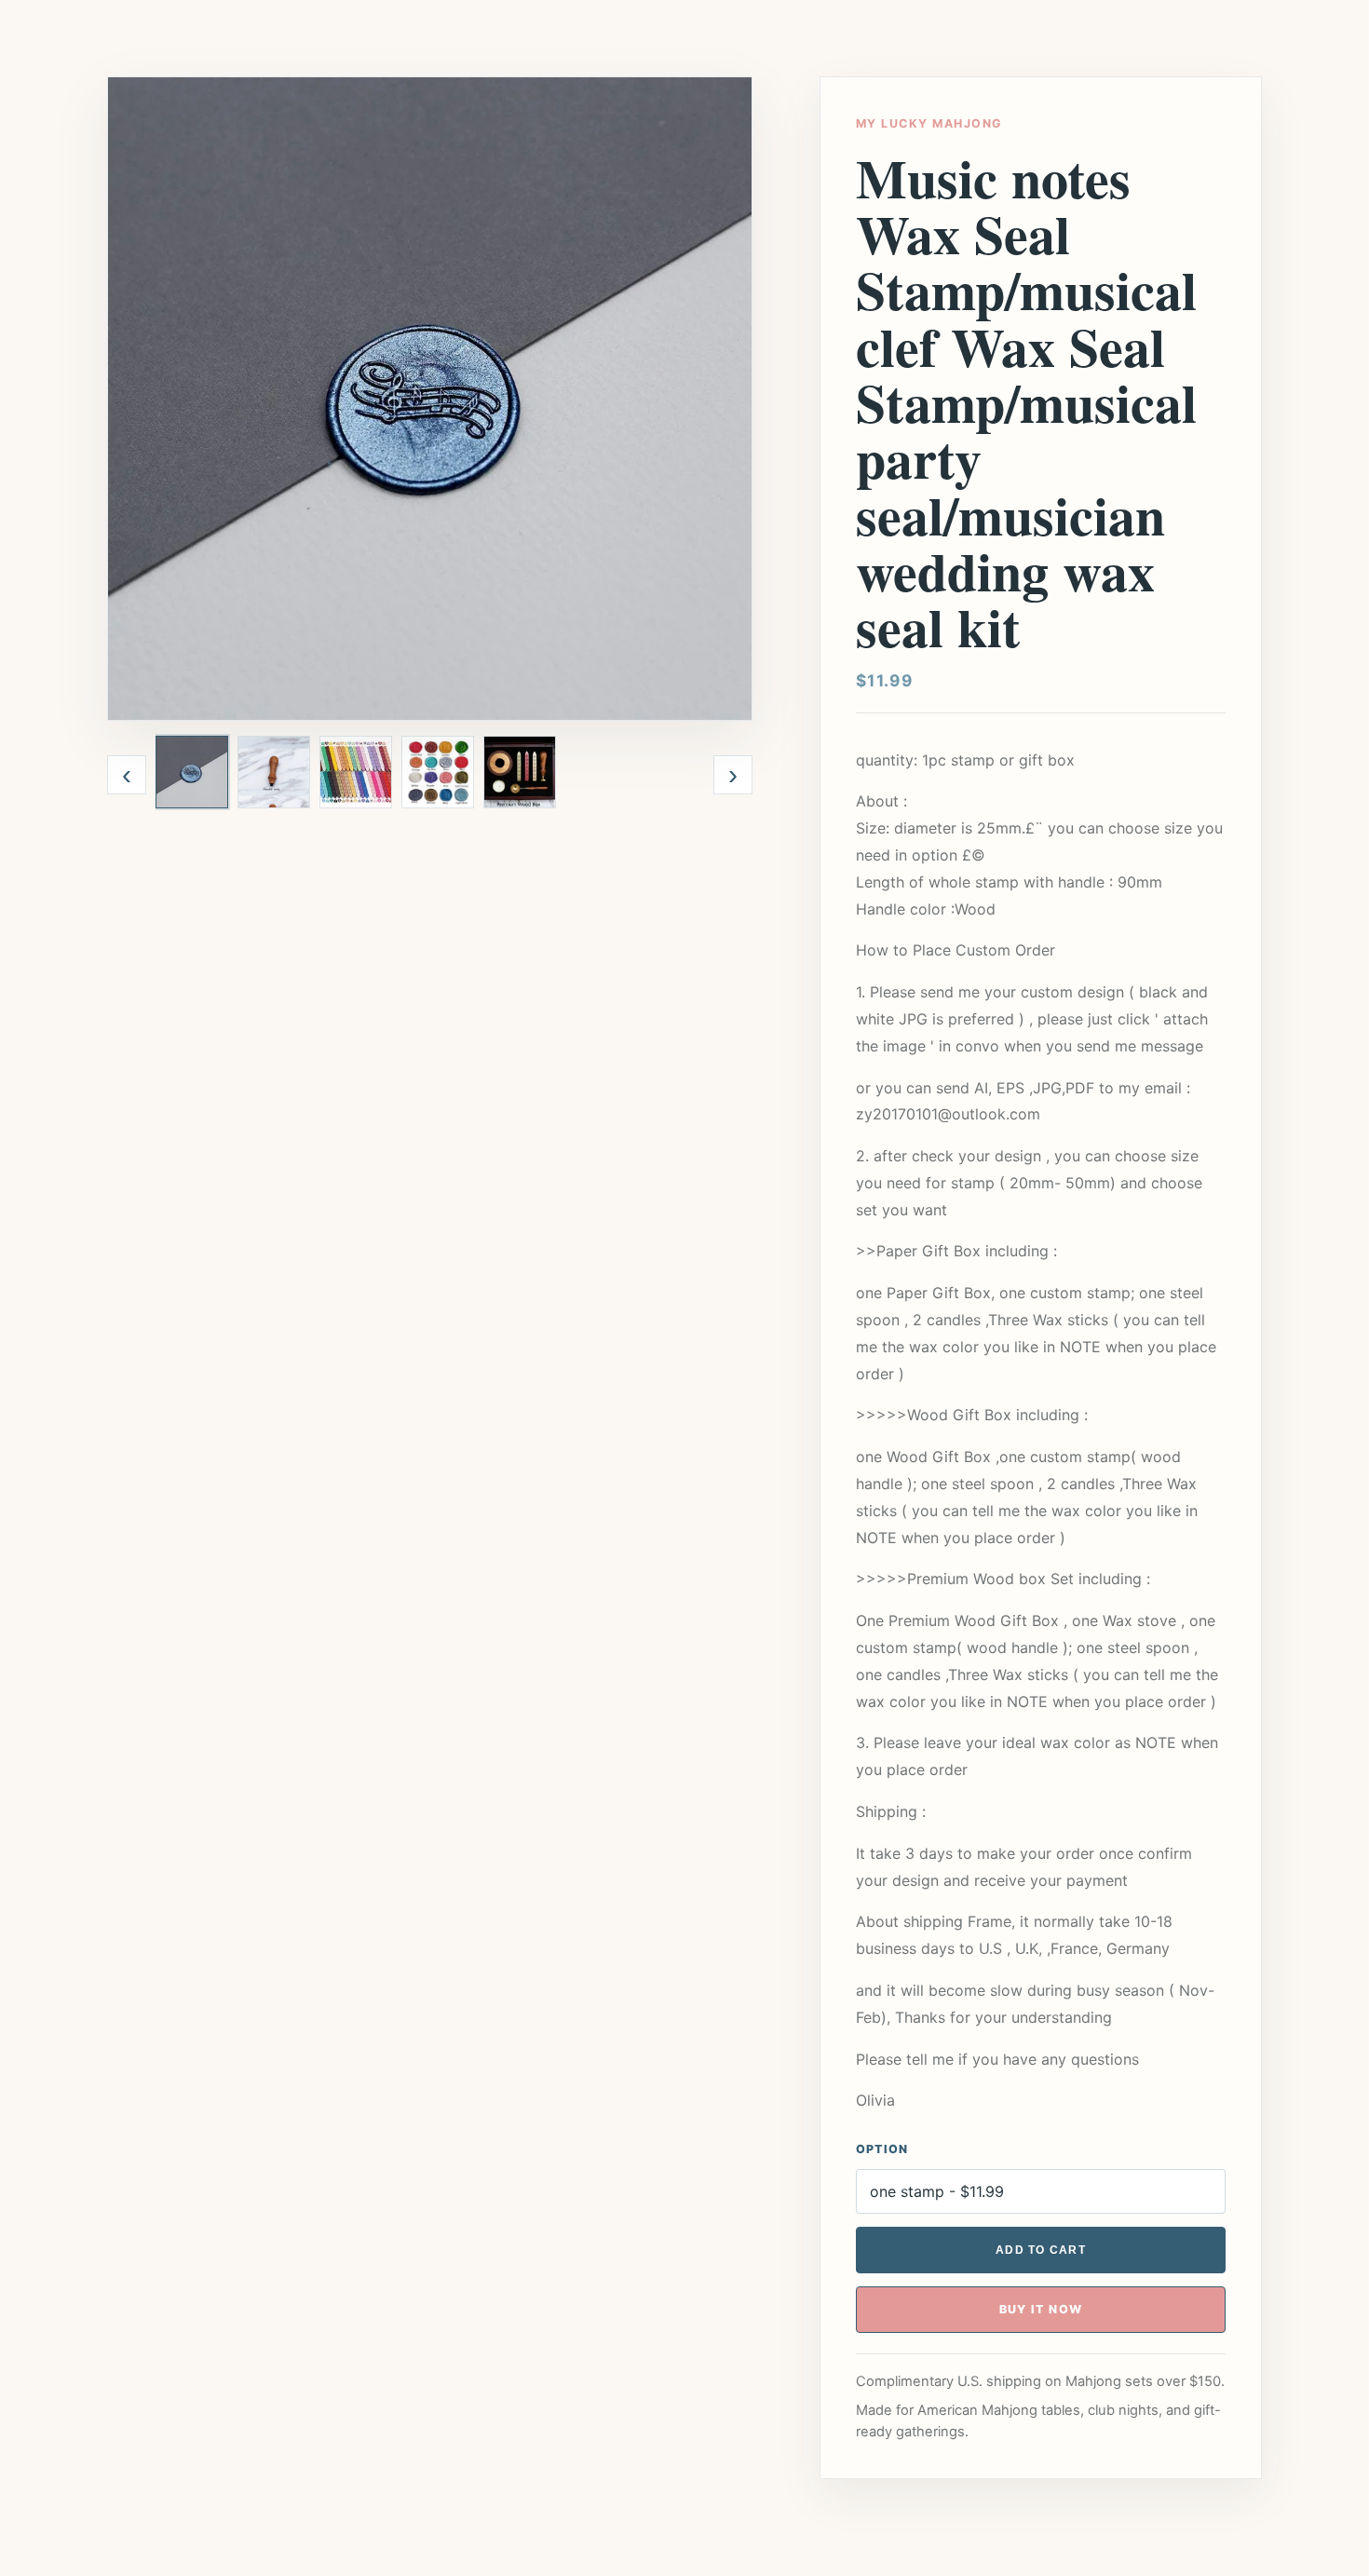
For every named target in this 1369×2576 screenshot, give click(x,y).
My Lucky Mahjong (929, 123)
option (882, 2149)
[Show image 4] (438, 772)
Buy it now (1041, 2309)
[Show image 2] (274, 772)
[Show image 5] (520, 772)
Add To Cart (1041, 2250)
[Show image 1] (192, 772)
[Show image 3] (356, 772)
